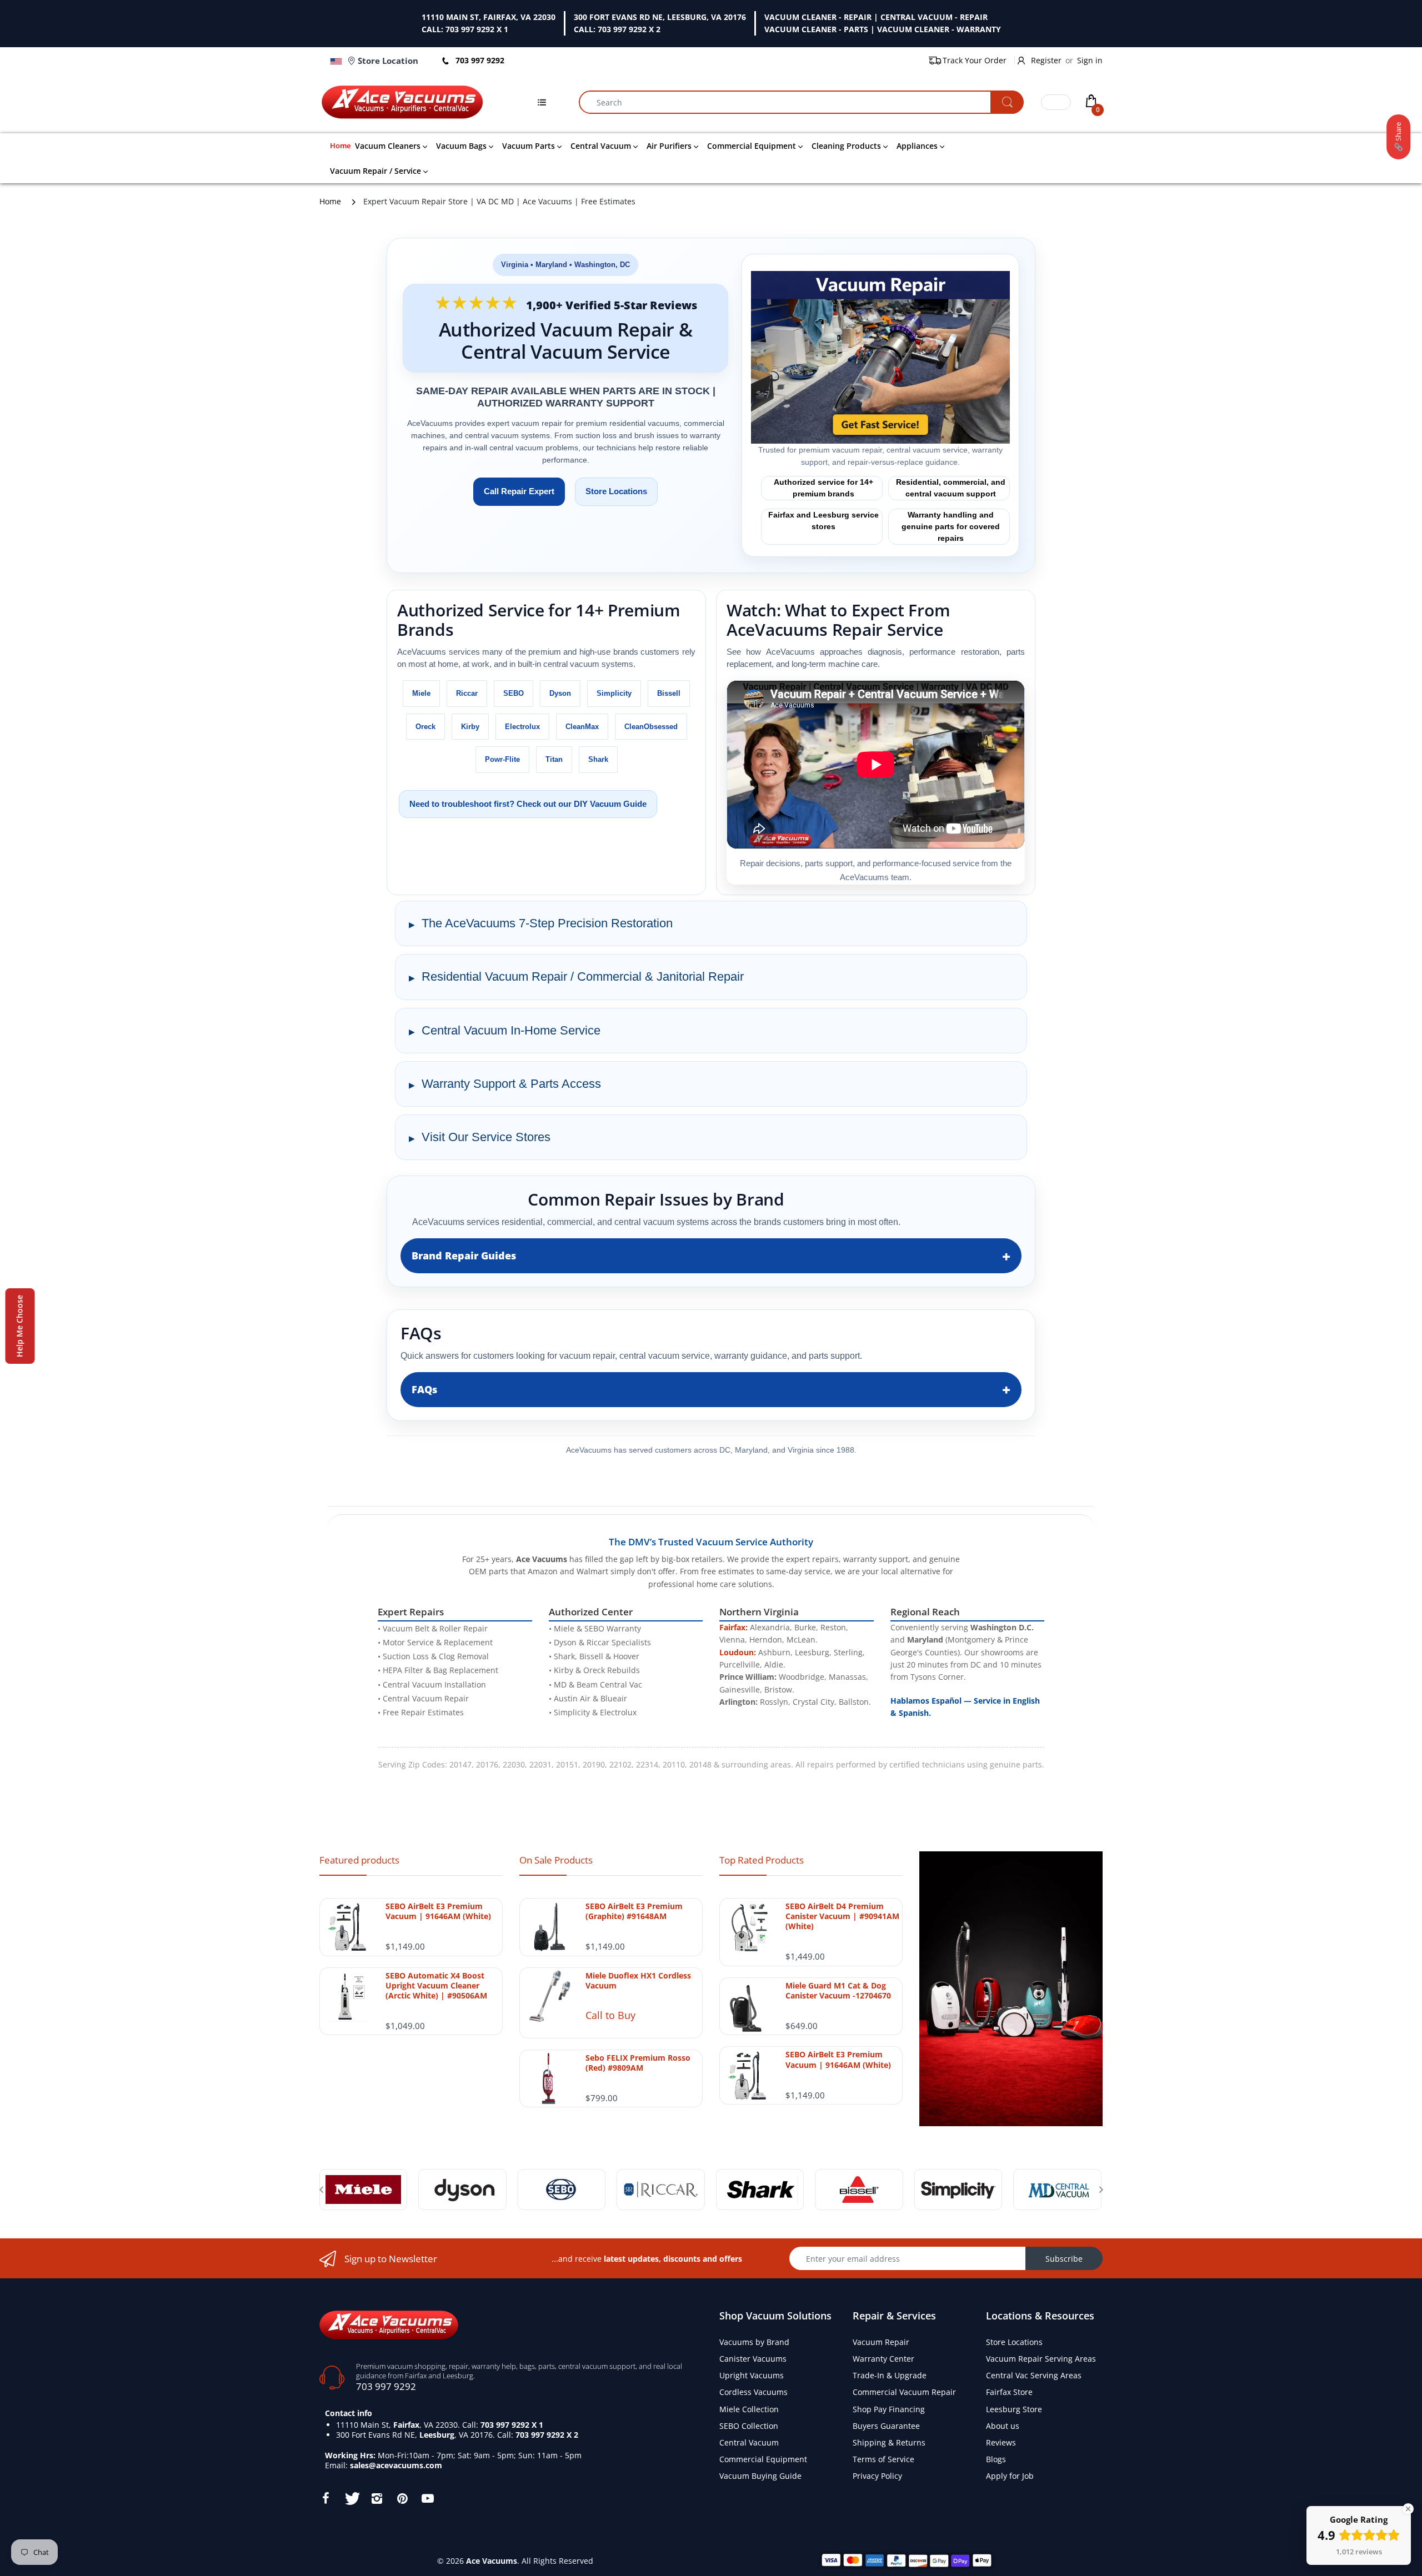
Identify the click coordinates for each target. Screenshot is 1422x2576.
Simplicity (614, 693)
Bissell (669, 693)
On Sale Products (556, 1860)
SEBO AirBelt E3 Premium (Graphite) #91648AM (634, 1911)
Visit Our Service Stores (486, 1137)
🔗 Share (1398, 137)
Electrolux (522, 727)
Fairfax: (733, 1627)
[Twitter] (351, 2498)
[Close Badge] (1408, 2509)
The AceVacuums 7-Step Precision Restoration (547, 923)
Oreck (425, 727)
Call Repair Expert (519, 491)
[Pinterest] (402, 2498)
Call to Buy (610, 2015)
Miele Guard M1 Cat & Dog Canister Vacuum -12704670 (838, 1991)
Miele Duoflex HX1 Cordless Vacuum (638, 1981)
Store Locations (616, 491)
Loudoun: (738, 1652)
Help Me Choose (20, 1326)
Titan (554, 759)
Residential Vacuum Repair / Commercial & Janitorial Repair (583, 976)
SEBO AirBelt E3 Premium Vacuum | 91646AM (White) (438, 1911)
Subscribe (1064, 2259)
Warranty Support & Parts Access (511, 1084)
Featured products (359, 1860)
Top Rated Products (762, 1860)
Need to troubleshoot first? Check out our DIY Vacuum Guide (528, 804)
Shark (598, 759)
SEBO (514, 693)
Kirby (470, 727)
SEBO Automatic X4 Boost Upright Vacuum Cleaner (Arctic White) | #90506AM (436, 1986)
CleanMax (582, 727)
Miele (421, 693)
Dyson (560, 693)
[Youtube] (428, 2498)
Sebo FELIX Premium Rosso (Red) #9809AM (638, 2063)
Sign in (1090, 60)
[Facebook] (326, 2498)
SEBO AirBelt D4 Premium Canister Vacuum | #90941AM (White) (842, 1916)
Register (1046, 60)
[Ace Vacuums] (389, 2324)
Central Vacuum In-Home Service (511, 1030)
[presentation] (321, 2190)
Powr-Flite (502, 759)
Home (330, 201)
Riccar (467, 693)
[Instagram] (377, 2498)
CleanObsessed (651, 727)
